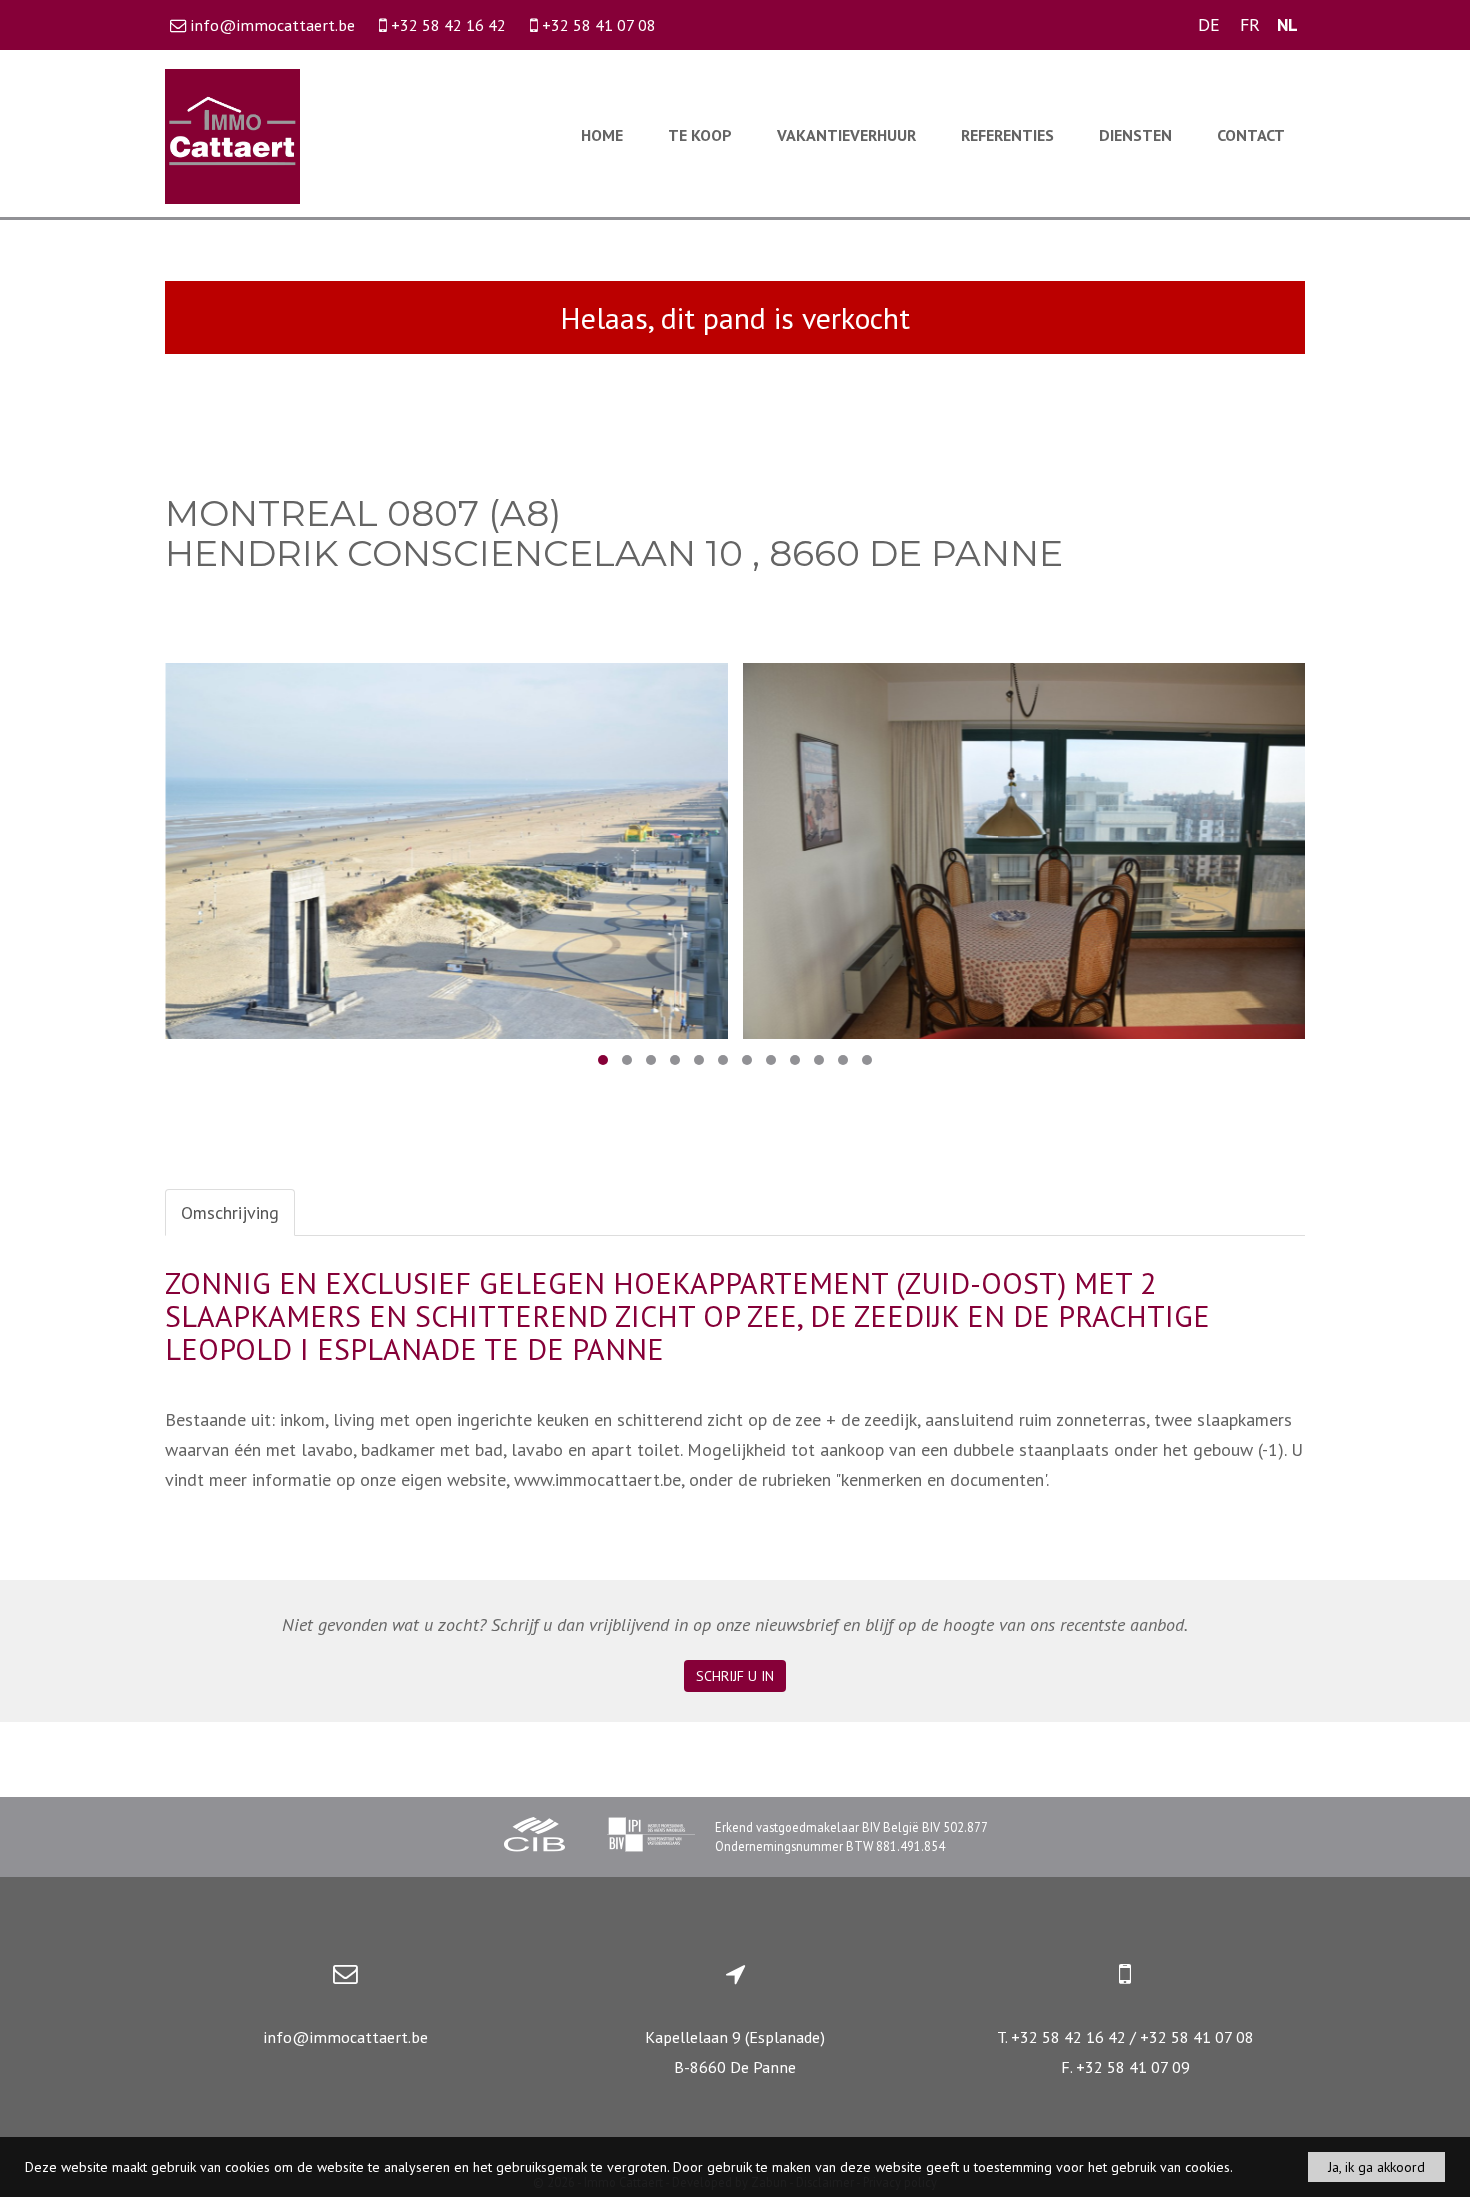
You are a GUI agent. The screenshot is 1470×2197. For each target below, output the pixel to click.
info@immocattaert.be (345, 2037)
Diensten (1135, 135)
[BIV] (651, 1837)
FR (1250, 24)
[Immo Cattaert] (232, 134)
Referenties (1007, 135)
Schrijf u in (735, 1676)
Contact (1251, 135)
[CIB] (535, 1837)
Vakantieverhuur (846, 135)
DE (1209, 24)
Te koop (700, 135)
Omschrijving (230, 1212)
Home (602, 135)
